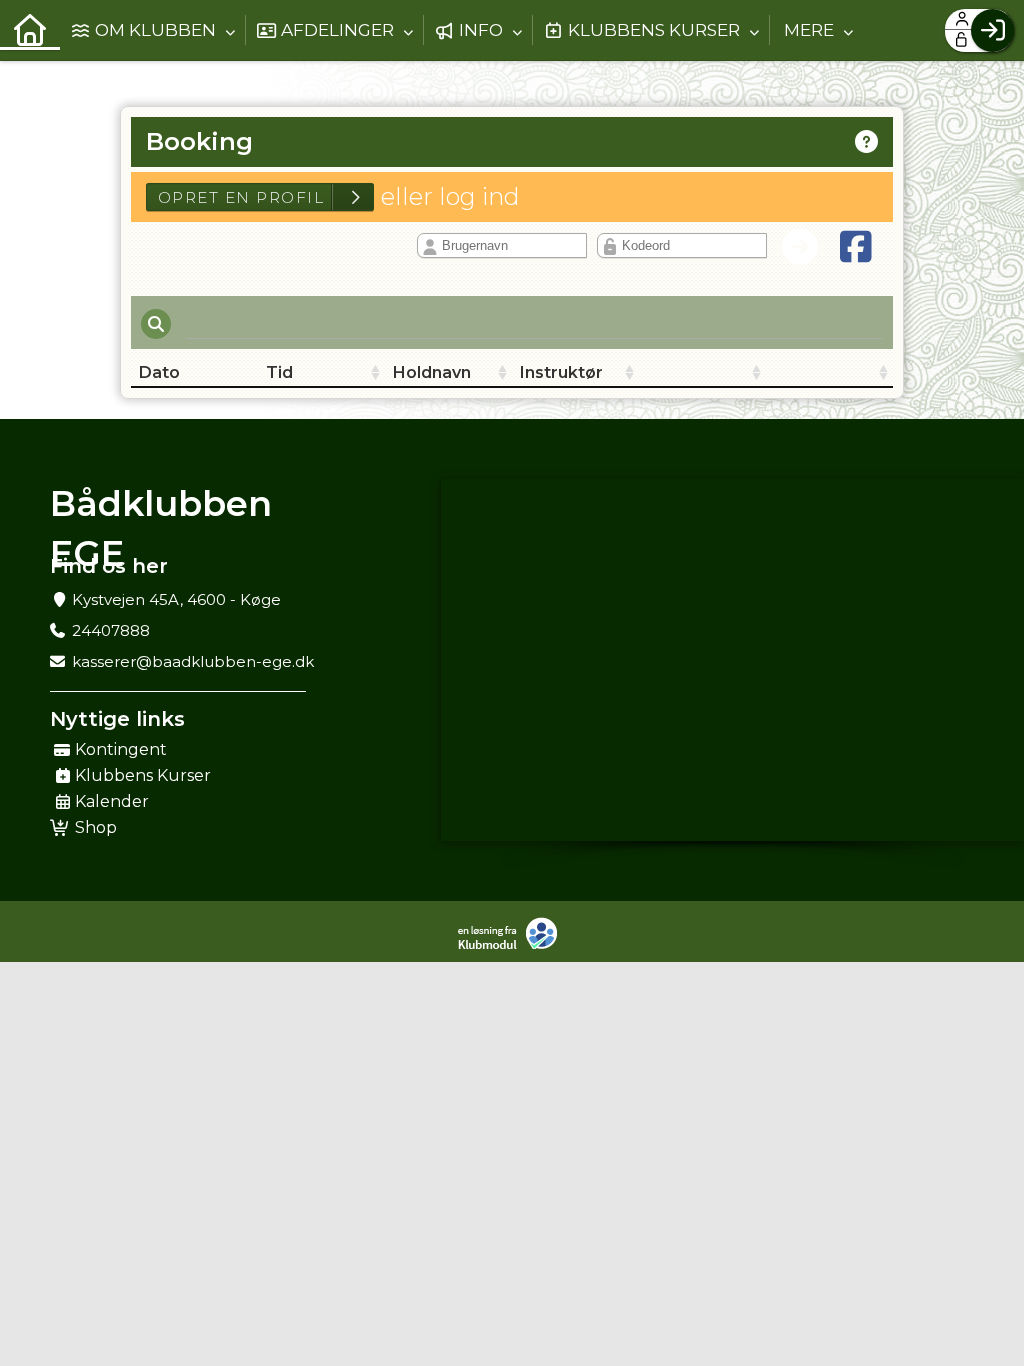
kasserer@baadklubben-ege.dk (193, 661)
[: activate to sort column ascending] (702, 373)
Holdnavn (432, 372)
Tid (279, 372)
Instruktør (561, 372)
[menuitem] (30, 30)
